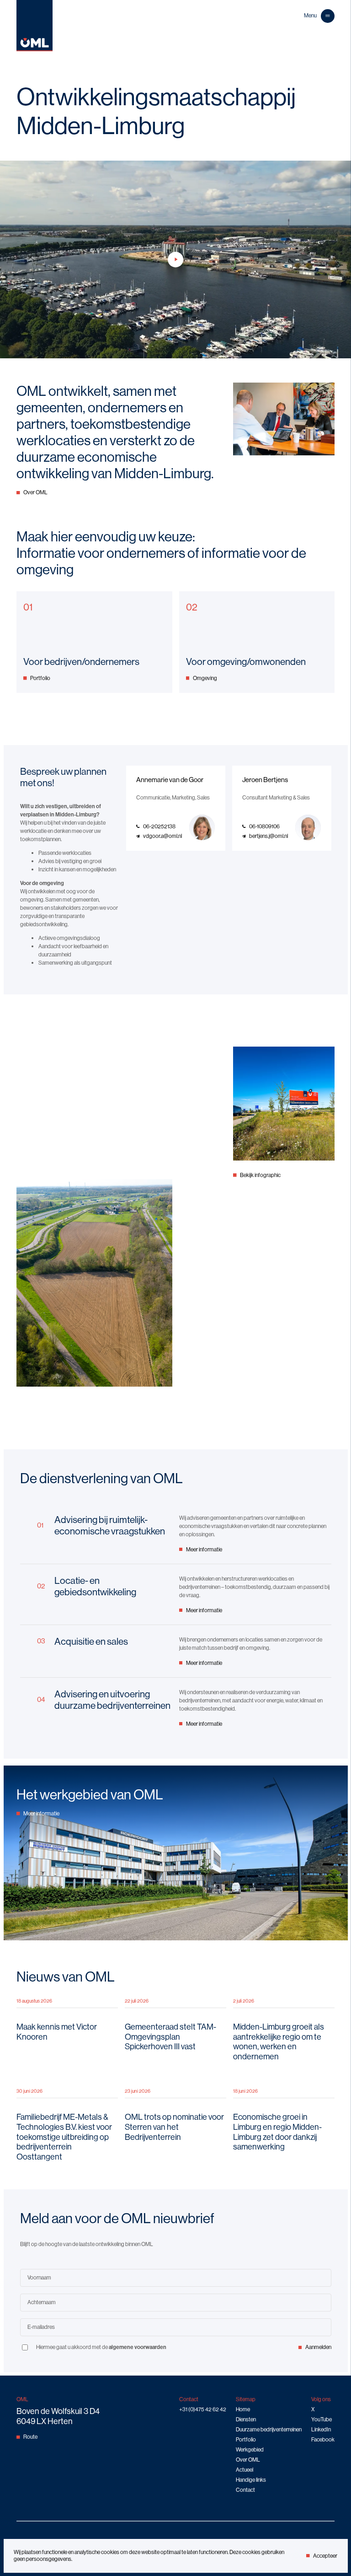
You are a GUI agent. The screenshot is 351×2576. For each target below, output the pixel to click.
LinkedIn (321, 2429)
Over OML (35, 492)
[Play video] (175, 259)
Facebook (323, 2439)
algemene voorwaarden (138, 2347)
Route (30, 2437)
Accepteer (325, 2556)
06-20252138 (159, 826)
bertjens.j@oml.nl (269, 836)
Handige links (251, 2480)
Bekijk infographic (260, 1175)
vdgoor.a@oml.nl (162, 836)
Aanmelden (318, 2347)
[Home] (35, 49)
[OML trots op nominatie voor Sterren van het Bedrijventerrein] (175, 2125)
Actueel (245, 2470)
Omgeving (205, 678)
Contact (245, 2490)
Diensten (246, 2419)
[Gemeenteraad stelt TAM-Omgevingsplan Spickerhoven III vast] (175, 2030)
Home (243, 2409)
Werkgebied (250, 2449)
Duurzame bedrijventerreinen (269, 2429)
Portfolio (40, 678)
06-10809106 (264, 826)
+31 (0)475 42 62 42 (203, 2409)
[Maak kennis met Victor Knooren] (67, 2030)
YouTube (322, 2419)
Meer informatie (204, 1549)
